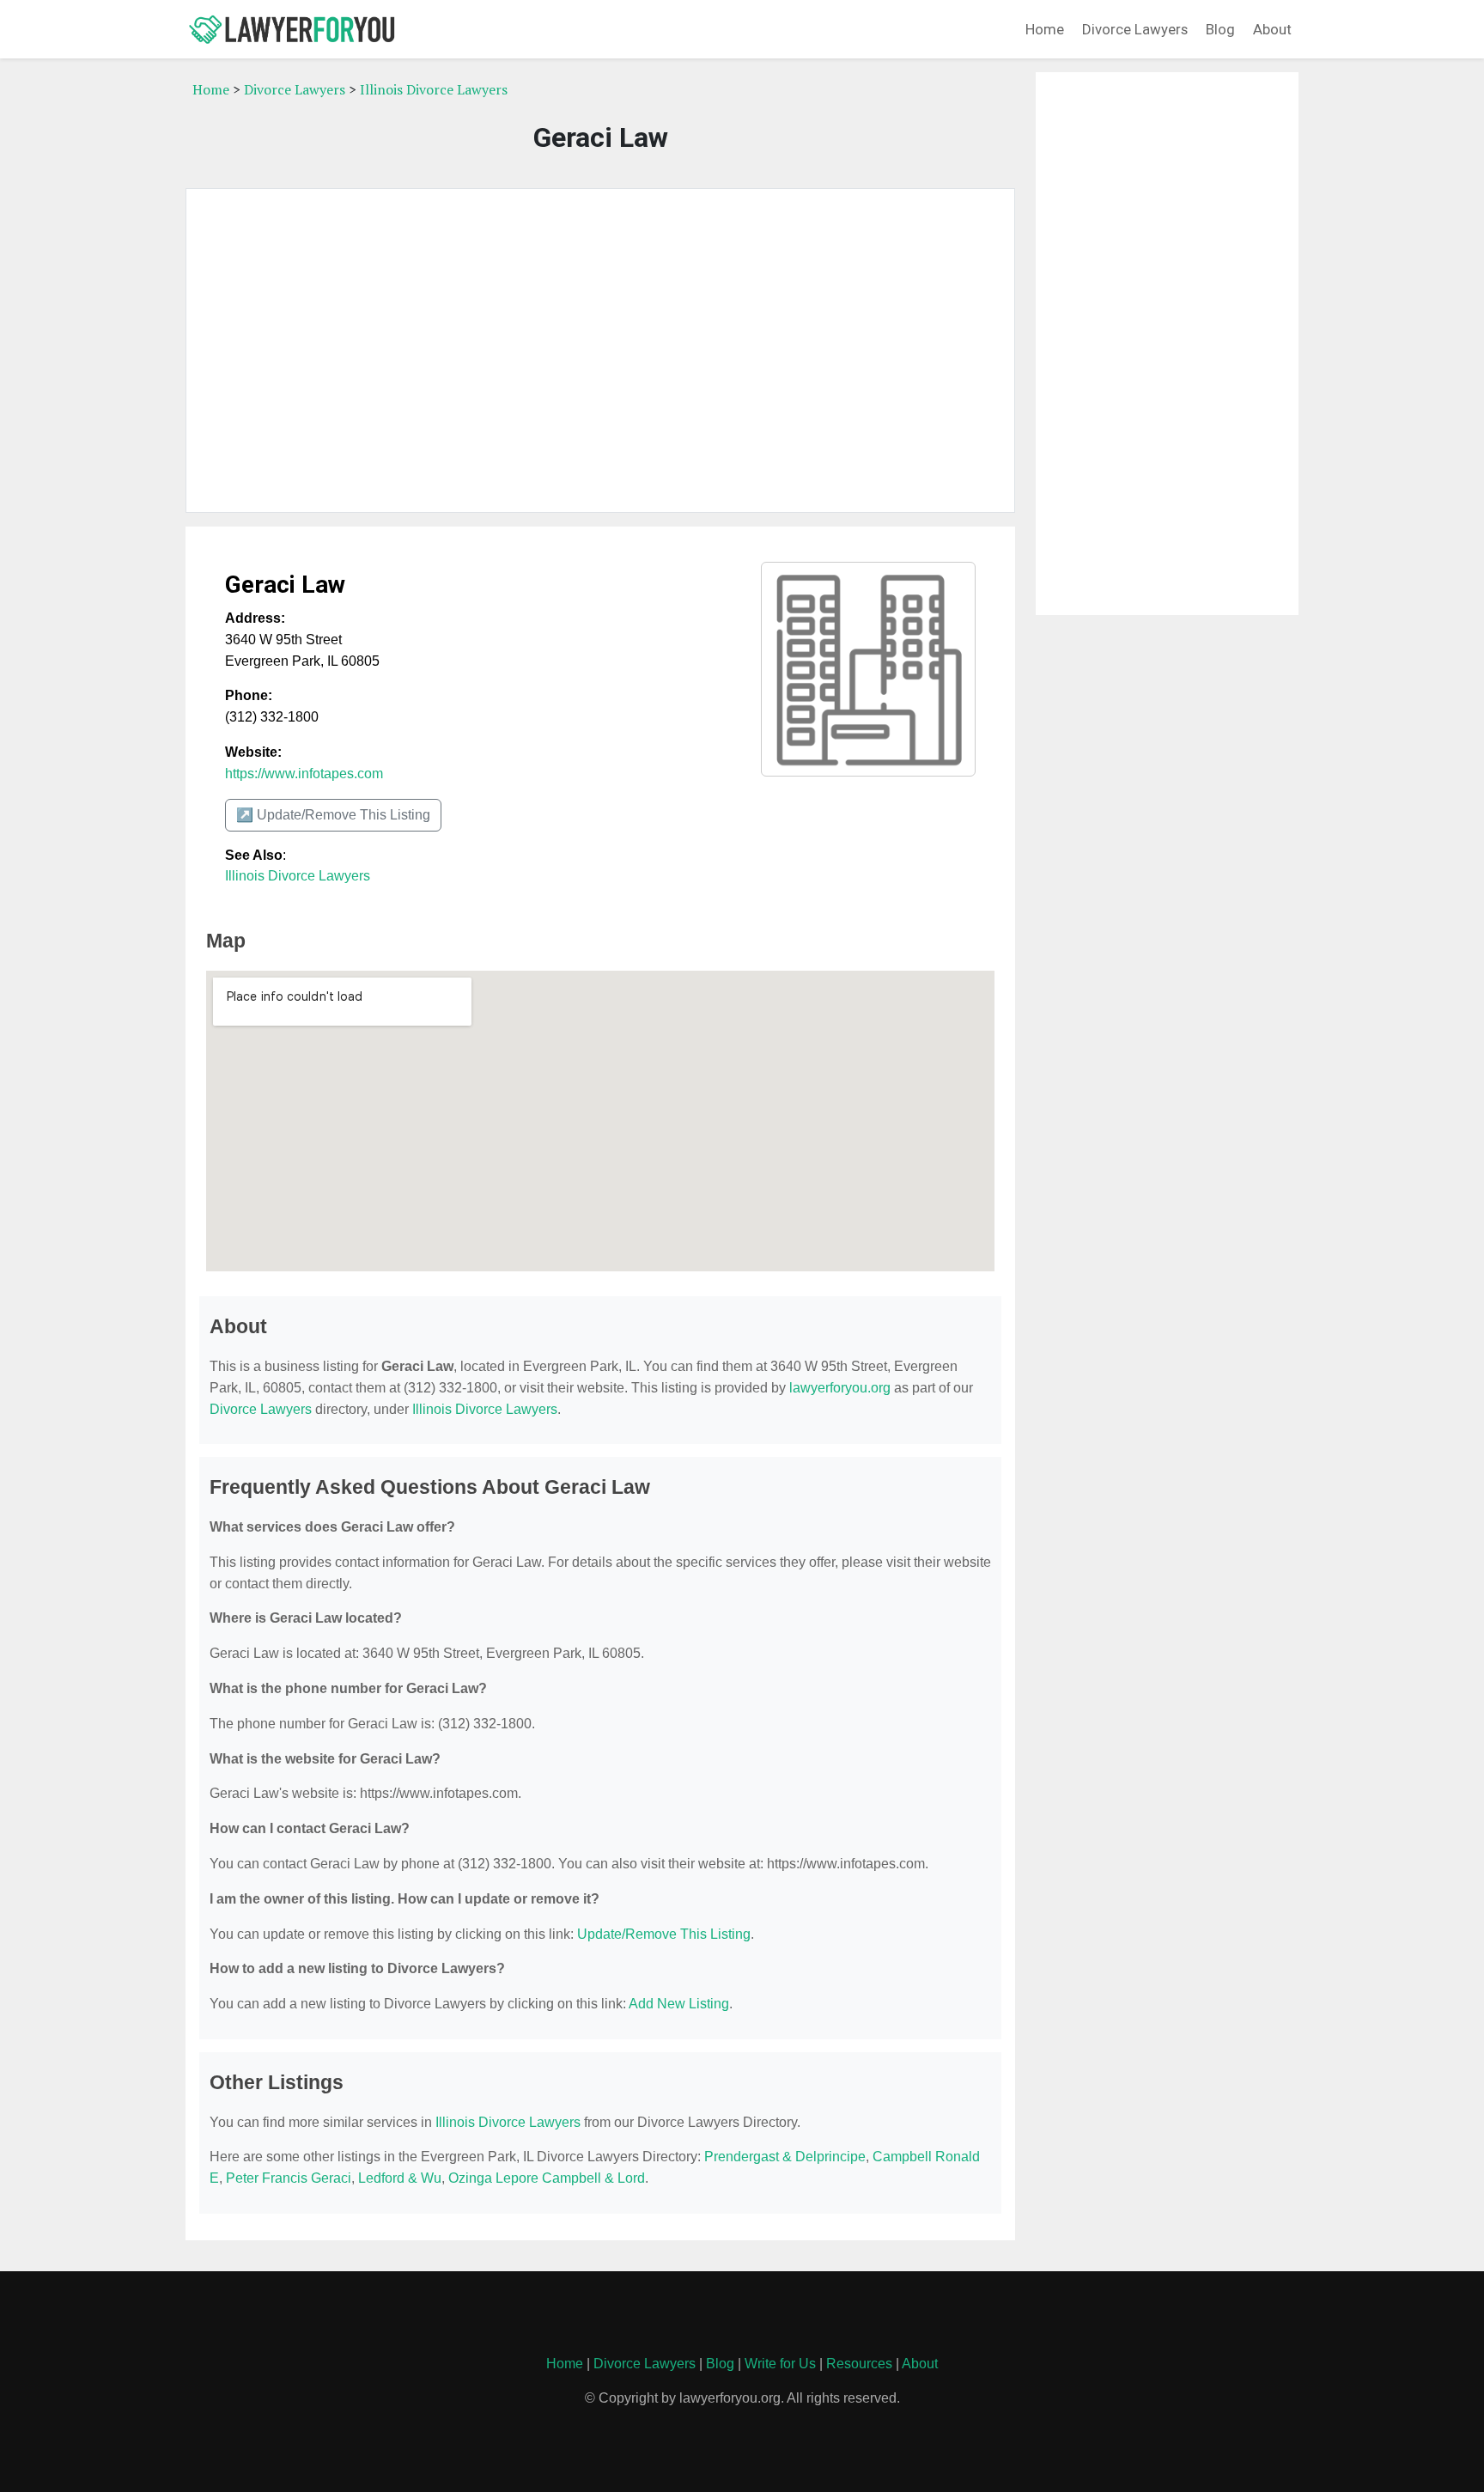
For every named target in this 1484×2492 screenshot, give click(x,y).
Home (1045, 29)
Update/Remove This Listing (664, 1934)
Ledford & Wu (400, 2178)
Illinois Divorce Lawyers (434, 89)
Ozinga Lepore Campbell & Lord (547, 2178)
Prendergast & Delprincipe (785, 2157)
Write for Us (780, 2364)
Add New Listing (679, 2004)
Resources (859, 2364)
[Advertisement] (600, 350)
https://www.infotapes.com (304, 774)
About (1272, 29)
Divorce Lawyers (1135, 29)
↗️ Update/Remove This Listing (333, 815)
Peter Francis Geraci (289, 2178)
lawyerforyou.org (840, 1388)
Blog (1220, 29)
